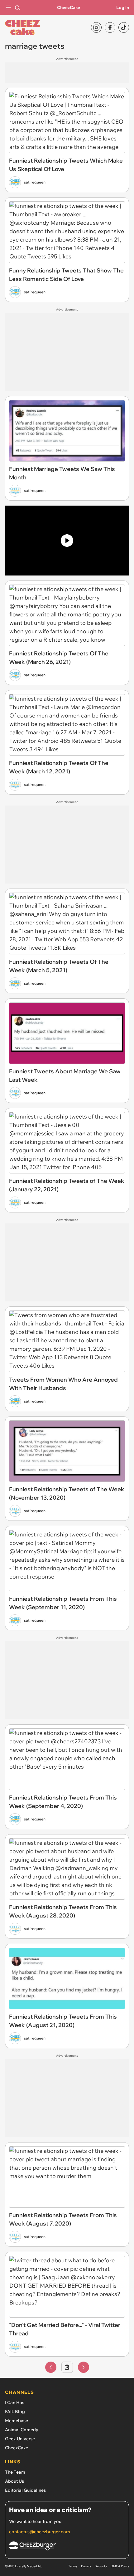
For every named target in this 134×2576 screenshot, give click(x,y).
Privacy (86, 2566)
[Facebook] (110, 27)
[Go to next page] (84, 2367)
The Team (15, 2472)
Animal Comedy (22, 2430)
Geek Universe (20, 2439)
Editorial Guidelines (25, 2490)
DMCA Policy (120, 2566)
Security (101, 2566)
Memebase (17, 2421)
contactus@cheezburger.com (40, 2532)
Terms (73, 2566)
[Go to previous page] (51, 2367)
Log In (123, 7)
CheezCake (69, 7)
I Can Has (15, 2402)
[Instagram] (96, 27)
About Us (14, 2481)
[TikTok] (124, 27)
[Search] (17, 7)
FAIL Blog (15, 2412)
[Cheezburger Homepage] (67, 2547)
